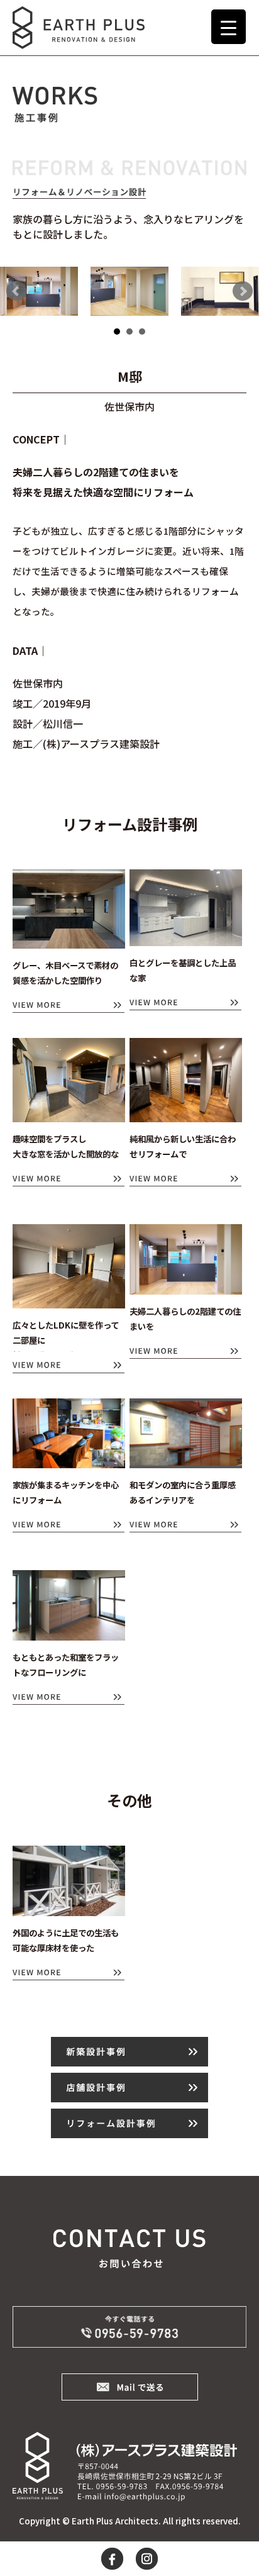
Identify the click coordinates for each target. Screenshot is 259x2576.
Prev (16, 291)
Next (243, 291)
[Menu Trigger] (229, 27)
